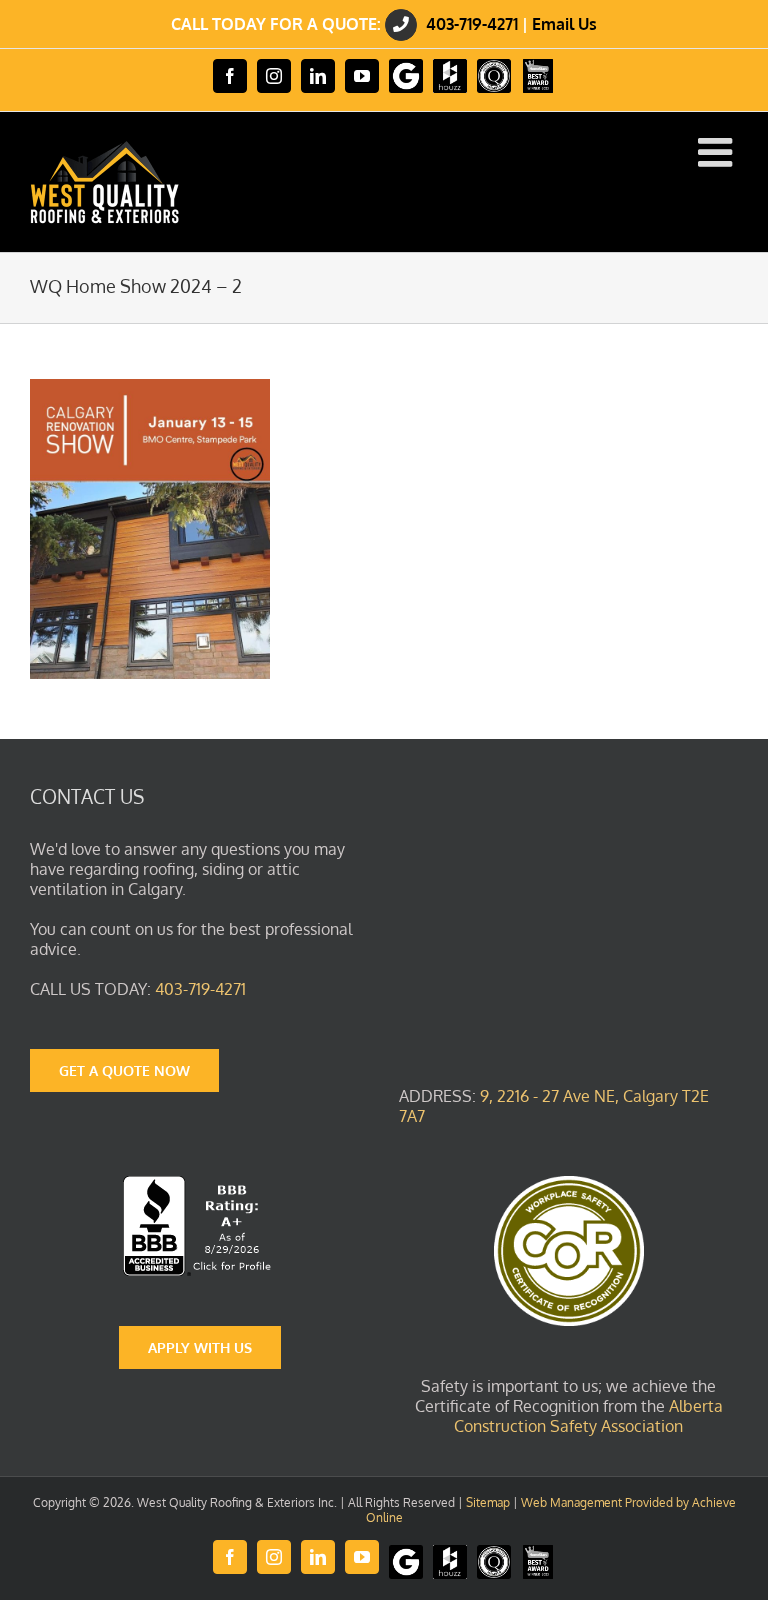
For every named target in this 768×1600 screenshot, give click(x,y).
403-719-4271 (472, 24)
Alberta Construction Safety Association (588, 1416)
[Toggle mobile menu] (718, 152)
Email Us (564, 24)
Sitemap (488, 1502)
